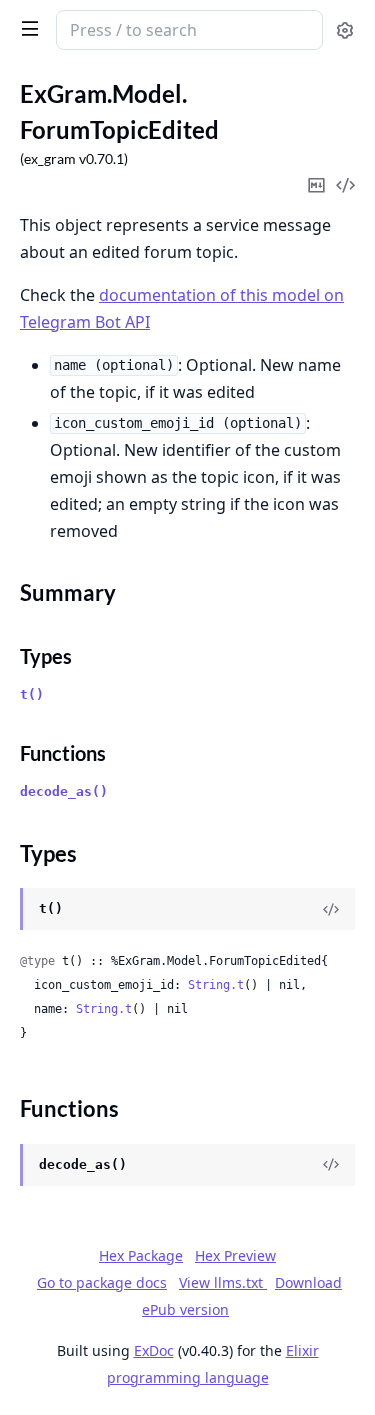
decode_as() (64, 791)
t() (32, 694)
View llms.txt (223, 1282)
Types (46, 656)
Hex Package (141, 1255)
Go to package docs (102, 1283)
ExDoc (154, 1350)
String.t (216, 985)
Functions (63, 753)
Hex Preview (235, 1255)
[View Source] (331, 909)
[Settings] (345, 30)
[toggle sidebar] (26, 28)
